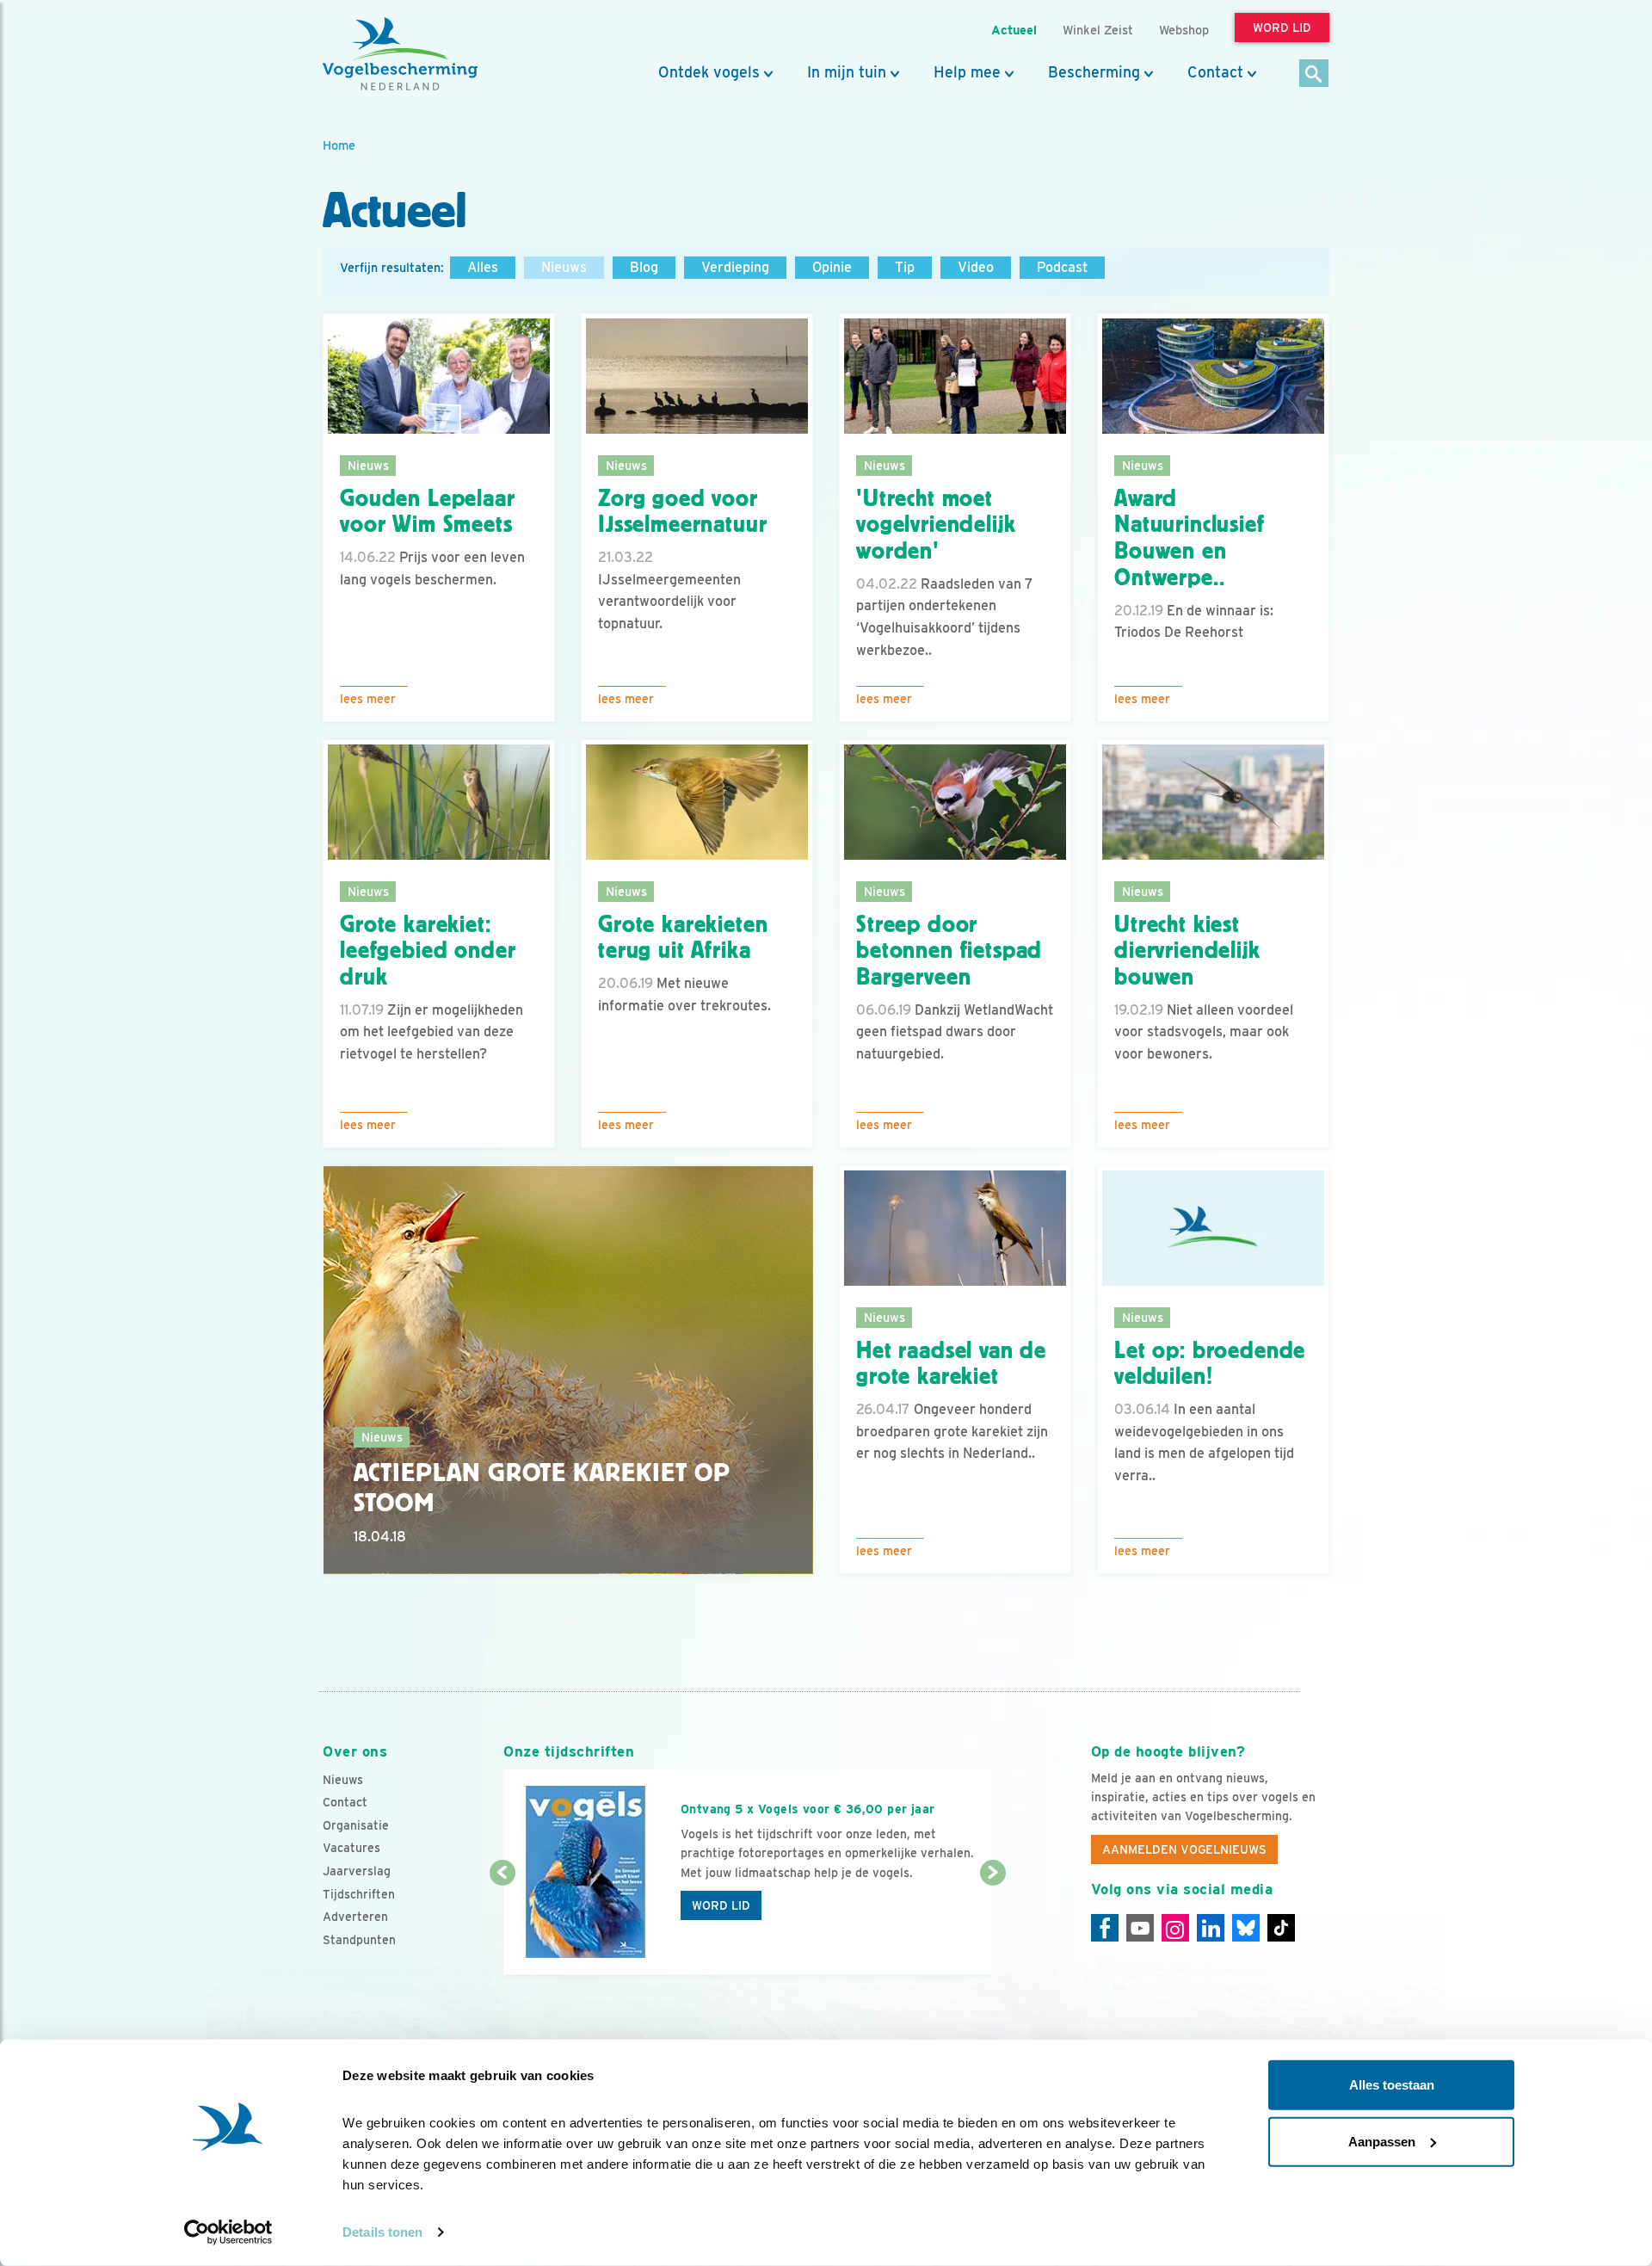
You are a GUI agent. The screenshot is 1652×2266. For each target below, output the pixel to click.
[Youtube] (1140, 1928)
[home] (400, 54)
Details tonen (382, 2232)
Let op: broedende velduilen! (1210, 1364)
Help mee (967, 72)
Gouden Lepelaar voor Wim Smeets (428, 512)
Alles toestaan (1392, 2085)
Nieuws (564, 267)
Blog (644, 267)
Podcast (1062, 267)
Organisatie (356, 1825)
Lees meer (368, 699)
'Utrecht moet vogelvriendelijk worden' (936, 525)
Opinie (832, 267)
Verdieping (735, 267)
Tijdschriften (359, 1894)
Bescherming (1094, 72)
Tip (905, 267)
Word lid (721, 1905)
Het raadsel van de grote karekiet (951, 1364)
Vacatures (351, 1848)
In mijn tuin (847, 72)
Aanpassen (1382, 2141)
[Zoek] (1314, 74)
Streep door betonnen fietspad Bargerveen (949, 951)
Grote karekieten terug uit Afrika (683, 938)
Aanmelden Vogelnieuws (1184, 1849)
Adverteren (355, 1917)
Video (976, 267)
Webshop (1184, 30)
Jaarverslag (357, 1871)
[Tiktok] (1281, 1928)
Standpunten (359, 1940)
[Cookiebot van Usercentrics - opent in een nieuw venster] (228, 2232)
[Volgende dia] (992, 1925)
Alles (483, 267)
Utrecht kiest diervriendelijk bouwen (1187, 951)
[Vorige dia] (502, 1925)
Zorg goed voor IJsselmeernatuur (682, 512)
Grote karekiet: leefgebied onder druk (428, 951)
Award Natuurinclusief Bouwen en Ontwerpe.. (1190, 538)
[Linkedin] (1211, 1928)
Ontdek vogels (709, 72)
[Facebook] (1105, 1928)
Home (339, 145)
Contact (1215, 72)
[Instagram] (1175, 1928)
